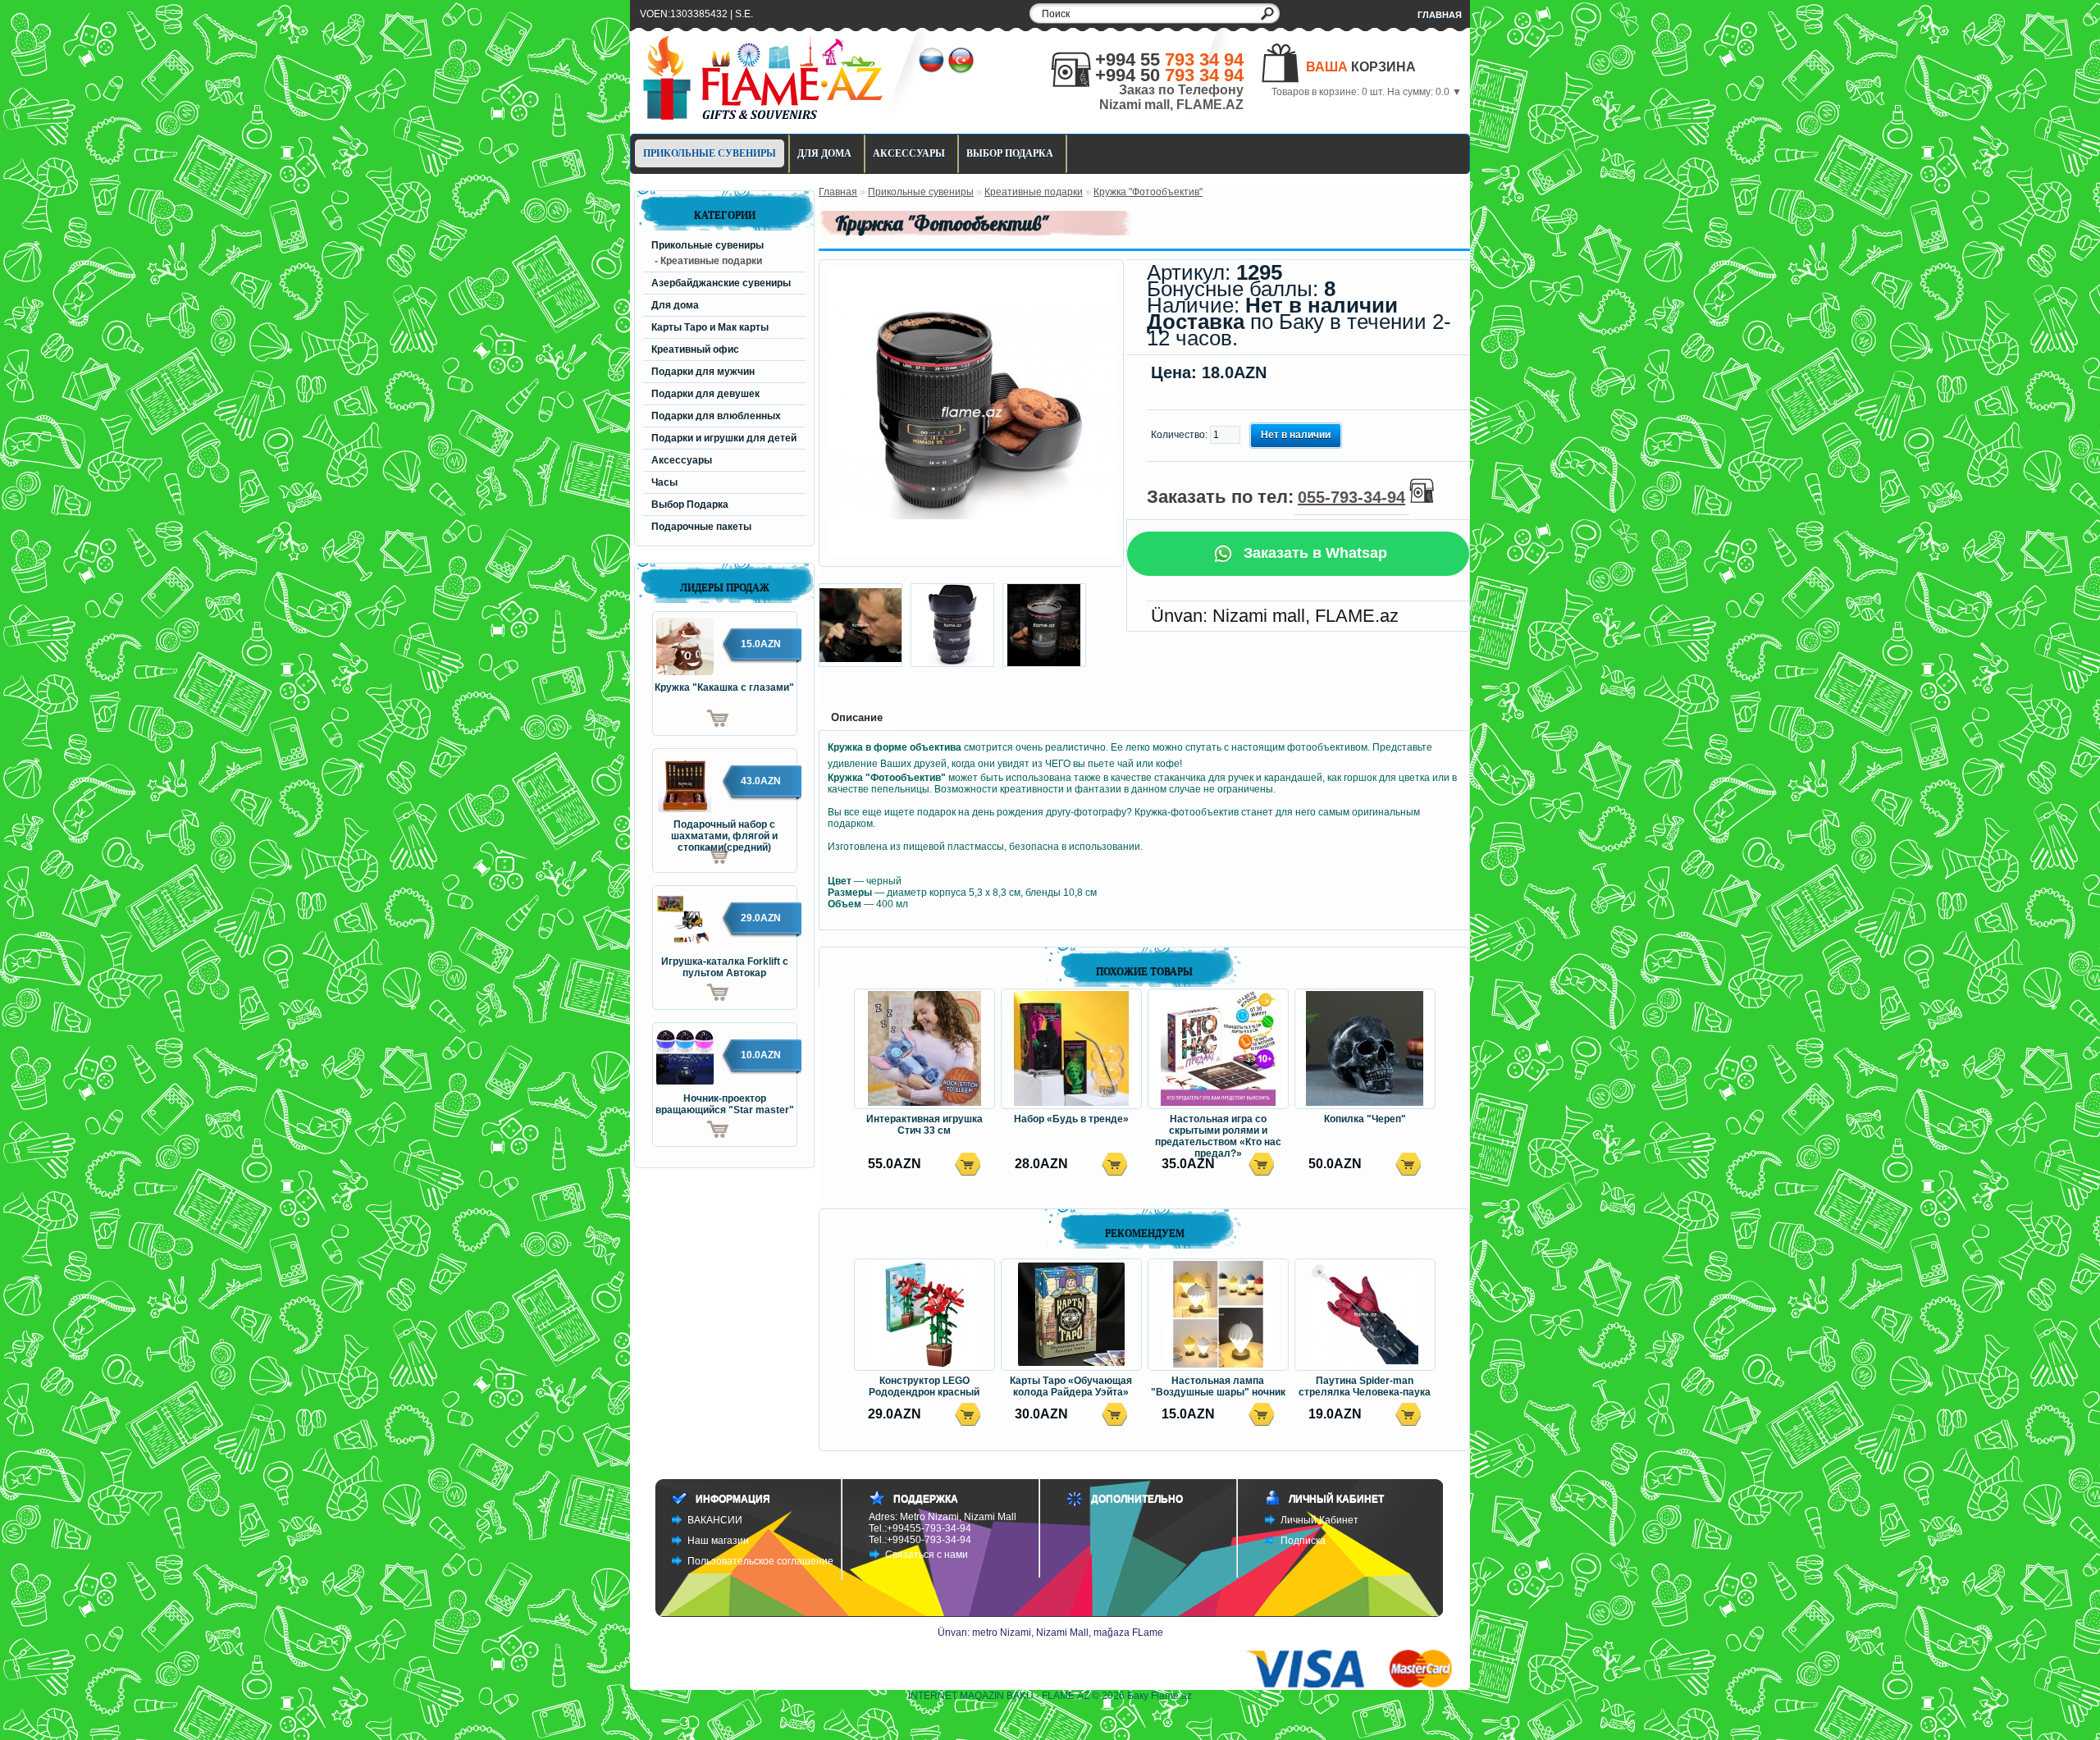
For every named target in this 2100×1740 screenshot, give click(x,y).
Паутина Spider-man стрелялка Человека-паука (1365, 1386)
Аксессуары (909, 153)
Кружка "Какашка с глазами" (724, 687)
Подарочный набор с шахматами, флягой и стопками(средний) (724, 831)
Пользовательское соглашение (760, 1561)
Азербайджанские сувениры (721, 283)
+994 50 (1169, 75)
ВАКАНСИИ (715, 1520)
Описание (857, 717)
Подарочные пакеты (701, 527)
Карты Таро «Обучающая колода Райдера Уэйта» (1071, 1386)
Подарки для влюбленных (716, 416)
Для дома (824, 153)
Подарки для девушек (705, 394)
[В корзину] (691, 718)
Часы (664, 482)
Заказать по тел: (1276, 497)
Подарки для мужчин (703, 372)
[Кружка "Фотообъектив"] (971, 552)
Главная (1440, 15)
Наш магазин (718, 1541)
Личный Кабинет (1319, 1520)
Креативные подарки (1034, 192)
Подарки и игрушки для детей (724, 438)
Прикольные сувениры (710, 153)
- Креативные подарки (708, 261)
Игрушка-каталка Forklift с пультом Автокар (725, 967)
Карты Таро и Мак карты (710, 327)
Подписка (1303, 1541)
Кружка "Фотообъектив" (1148, 192)
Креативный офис (695, 349)
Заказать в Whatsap (1313, 553)
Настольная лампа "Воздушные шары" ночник (1218, 1386)
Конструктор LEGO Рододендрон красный (924, 1386)
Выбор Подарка (1010, 153)
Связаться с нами (927, 1555)
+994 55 (1169, 59)
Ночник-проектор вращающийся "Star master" (725, 1104)
